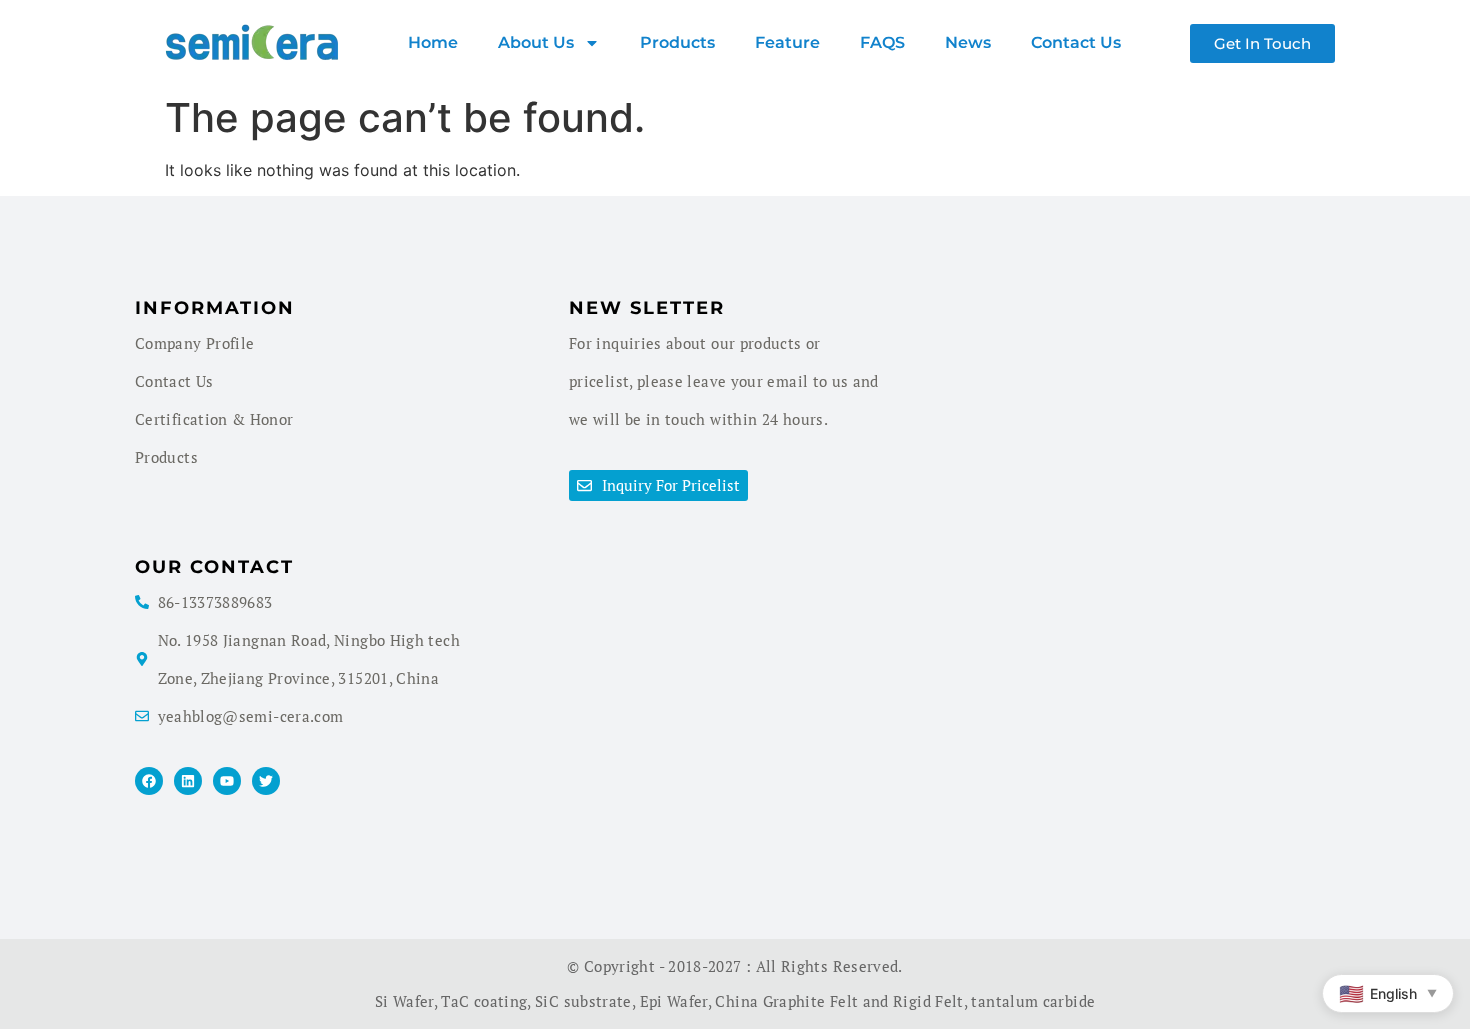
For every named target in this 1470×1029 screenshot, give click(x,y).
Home (433, 42)
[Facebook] (149, 781)
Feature (787, 42)
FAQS (882, 42)
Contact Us (1076, 42)
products (677, 42)
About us (536, 42)
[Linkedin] (188, 781)
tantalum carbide (1033, 1001)
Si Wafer (404, 1001)
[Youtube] (227, 781)
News (968, 42)
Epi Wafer (674, 1001)
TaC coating (484, 1001)
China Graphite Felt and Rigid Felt (839, 1001)
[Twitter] (266, 781)
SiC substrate (583, 1001)
